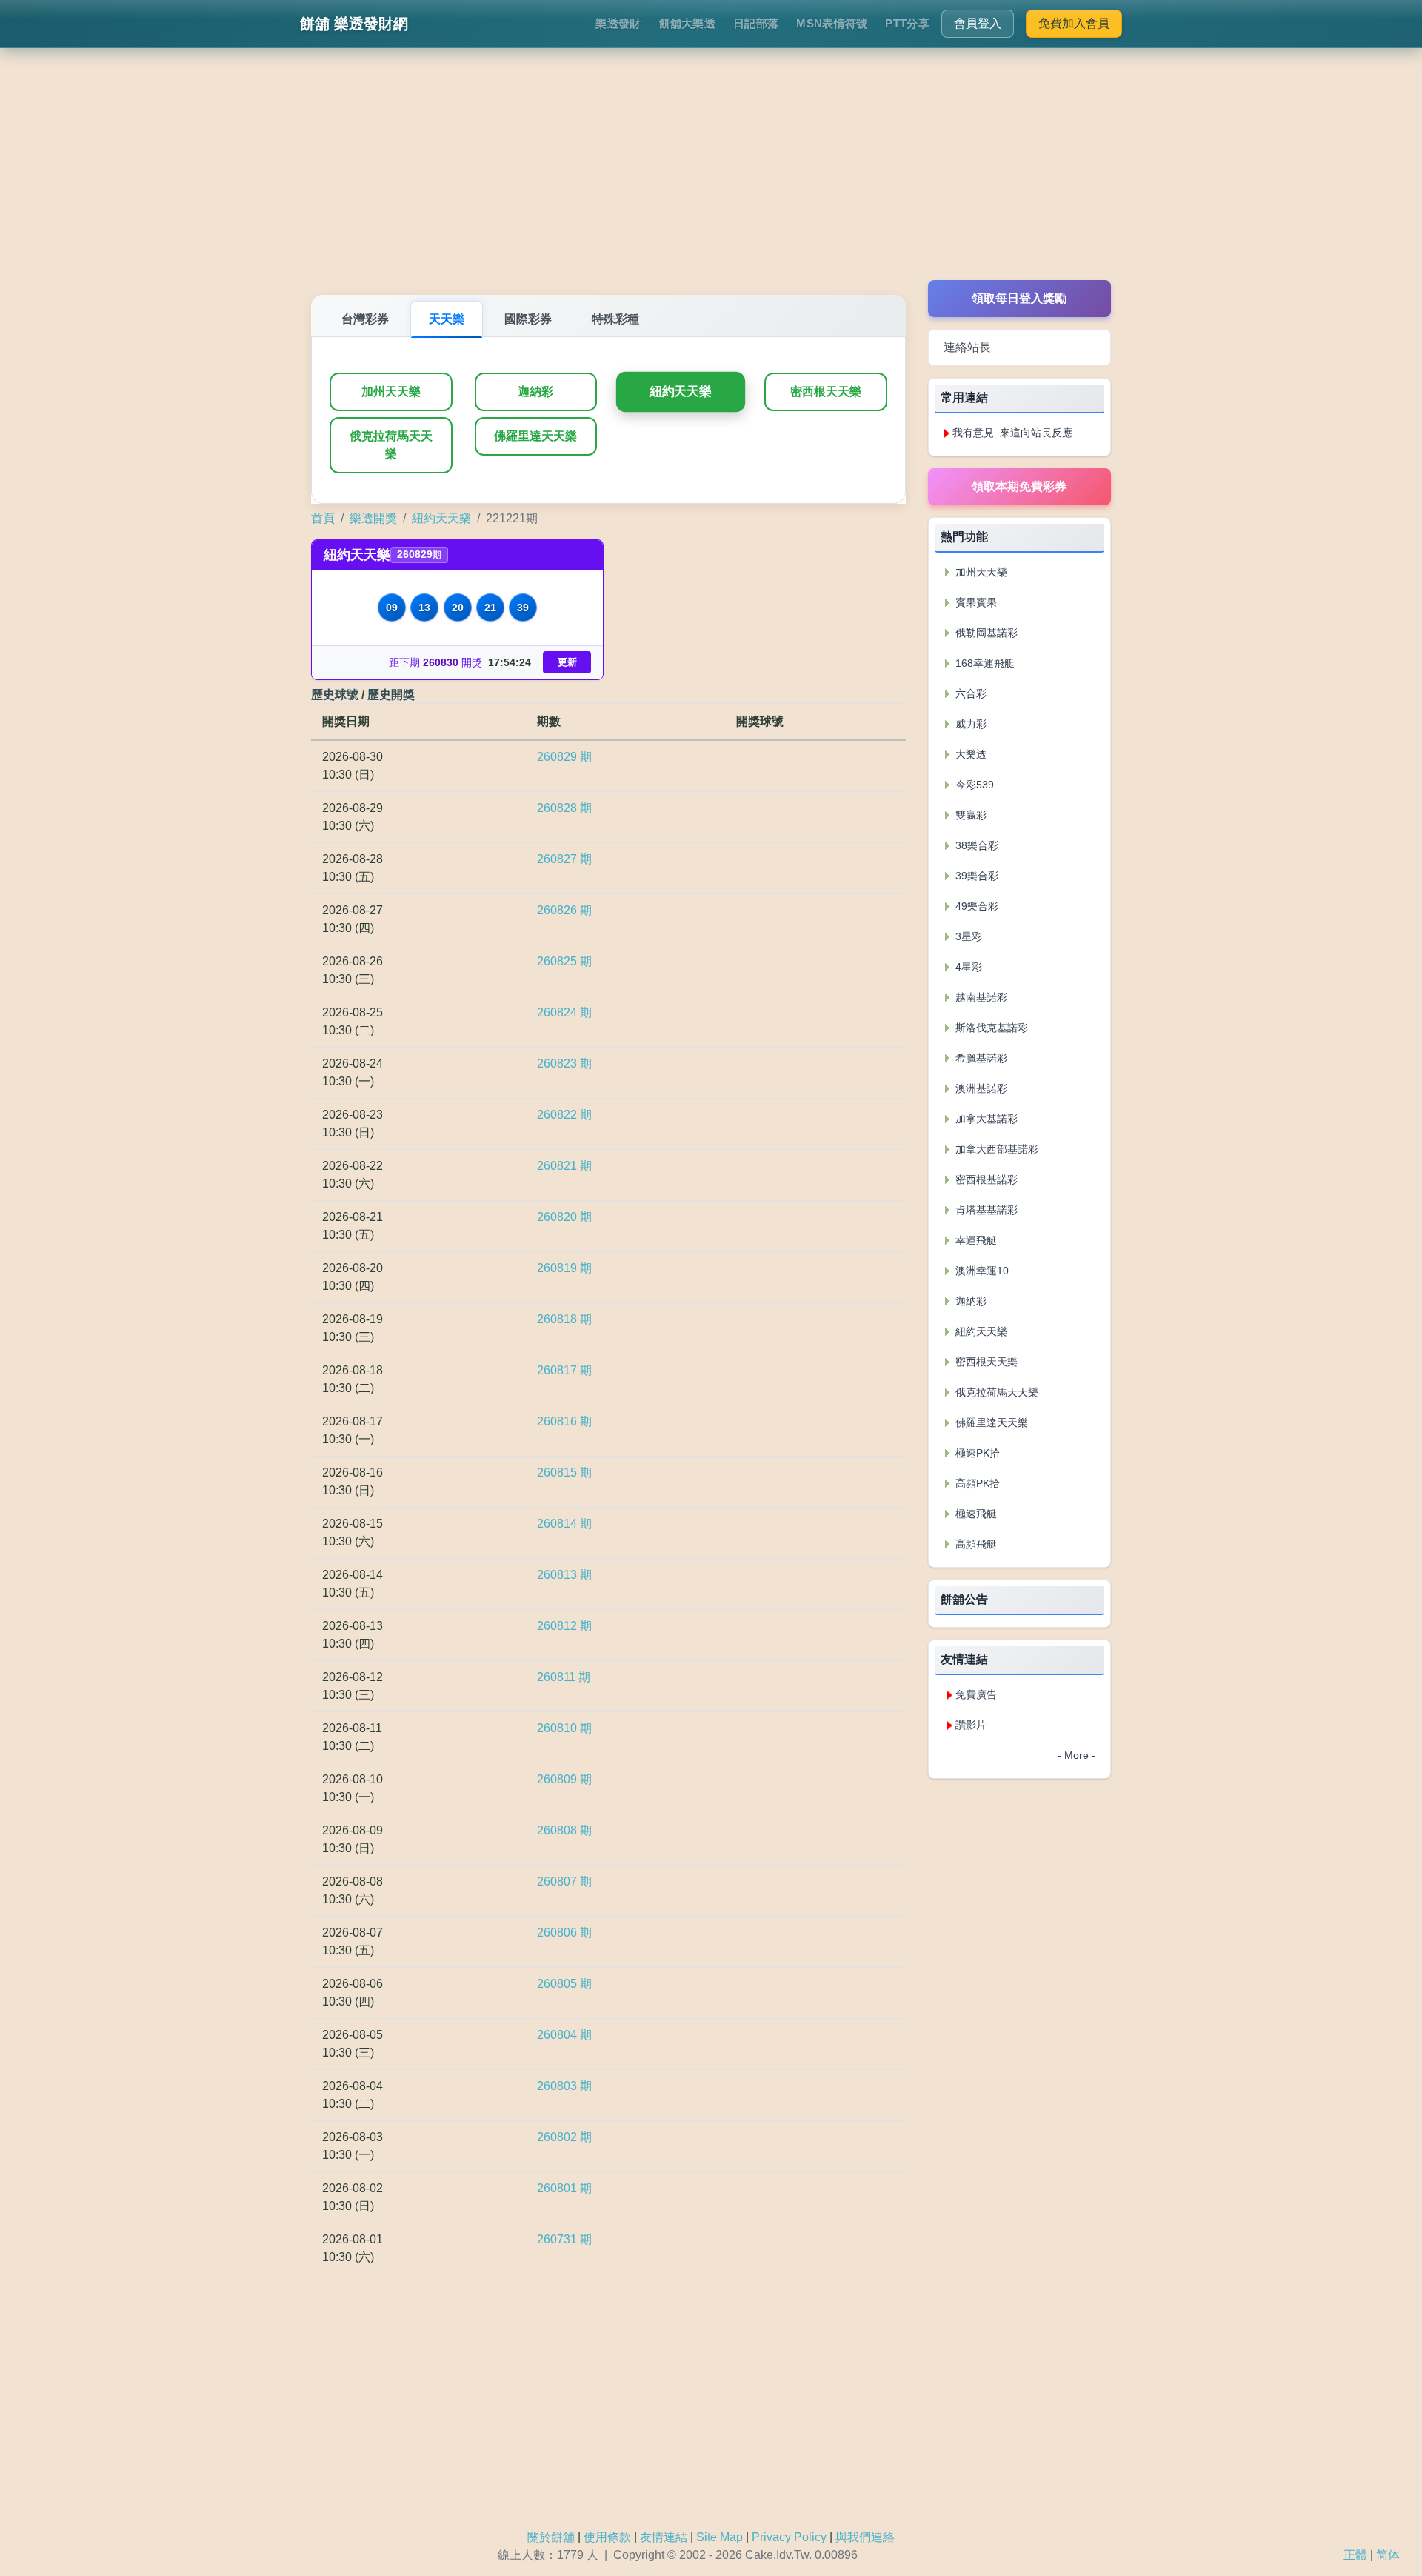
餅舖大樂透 (688, 23)
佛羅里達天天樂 (535, 436)
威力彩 (969, 724)
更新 (567, 662)
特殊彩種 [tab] (615, 319)
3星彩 (967, 936)
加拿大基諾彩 (985, 1119)
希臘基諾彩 (980, 1058)
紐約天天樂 (681, 392)
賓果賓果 (975, 602)
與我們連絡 (865, 2537)
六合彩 (969, 693)
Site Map (720, 2537)
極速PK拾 (976, 1453)
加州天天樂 (391, 392)
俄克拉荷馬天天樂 (391, 445)
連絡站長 (967, 347)
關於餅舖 (551, 2537)
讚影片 (971, 1725)
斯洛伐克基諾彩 (990, 1028)
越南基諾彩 (980, 997)
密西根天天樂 (826, 392)
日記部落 (756, 23)
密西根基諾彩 (985, 1179)
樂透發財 (618, 23)
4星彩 (967, 967)
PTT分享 (907, 23)
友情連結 (664, 2537)
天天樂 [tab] (447, 319)
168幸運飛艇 (984, 663)
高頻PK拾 (976, 1483)
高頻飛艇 (975, 1544)
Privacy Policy (789, 2537)
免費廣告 (976, 1694)
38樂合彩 (975, 845)
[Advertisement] (711, 176)
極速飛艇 (975, 1514)
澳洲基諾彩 (980, 1088)
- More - (1076, 1755)
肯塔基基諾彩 (985, 1210)
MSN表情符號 (832, 23)
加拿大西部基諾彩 (995, 1149)
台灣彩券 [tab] (365, 319)
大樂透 (969, 754)
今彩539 (973, 785)
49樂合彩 (975, 906)
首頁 (323, 518)
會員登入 (978, 23)
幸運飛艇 (975, 1240)
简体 (1388, 2555)
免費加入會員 (1074, 23)
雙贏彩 (969, 815)
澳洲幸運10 (981, 1271)
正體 (1355, 2555)
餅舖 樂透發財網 (354, 24)
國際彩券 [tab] (528, 319)
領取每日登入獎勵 (1019, 298)
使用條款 (607, 2537)
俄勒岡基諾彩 (985, 633)
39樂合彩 (975, 876)
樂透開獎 (373, 518)
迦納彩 (535, 392)
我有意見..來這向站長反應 (1012, 433)
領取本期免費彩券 (1019, 486)
